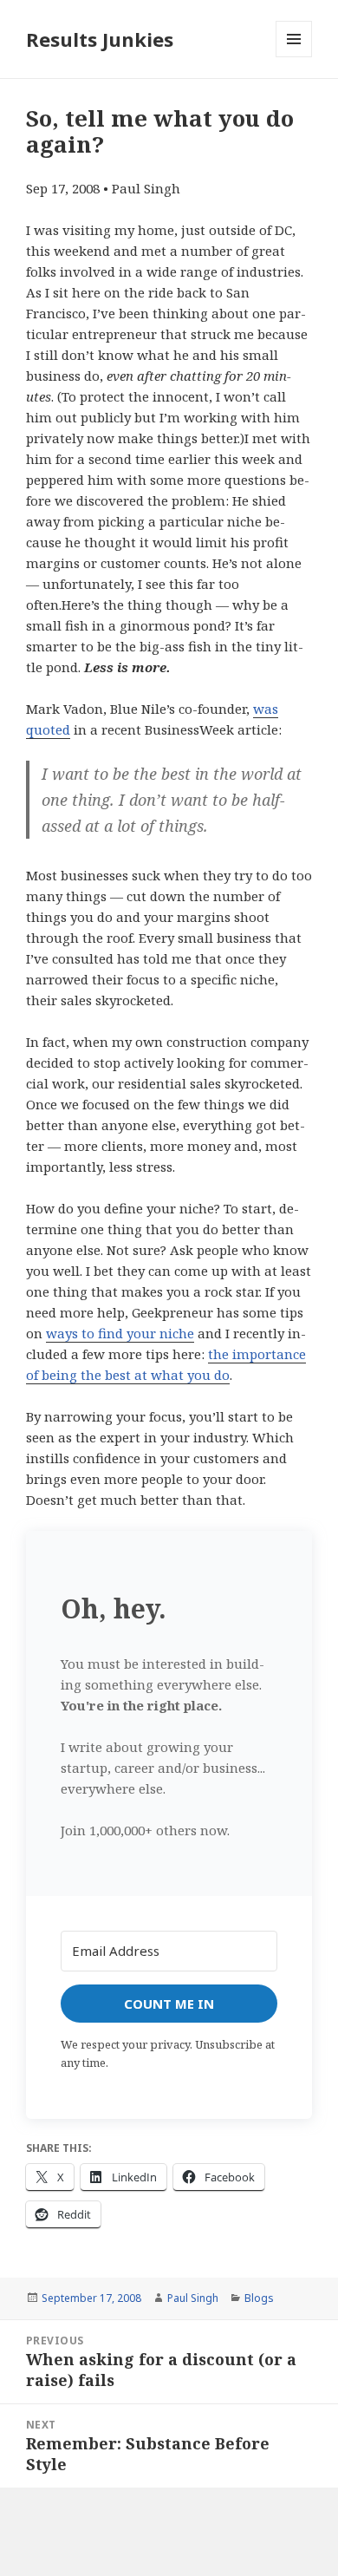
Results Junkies (100, 39)
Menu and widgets (294, 57)
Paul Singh (193, 2298)
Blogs (259, 2298)
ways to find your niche (120, 1333)
